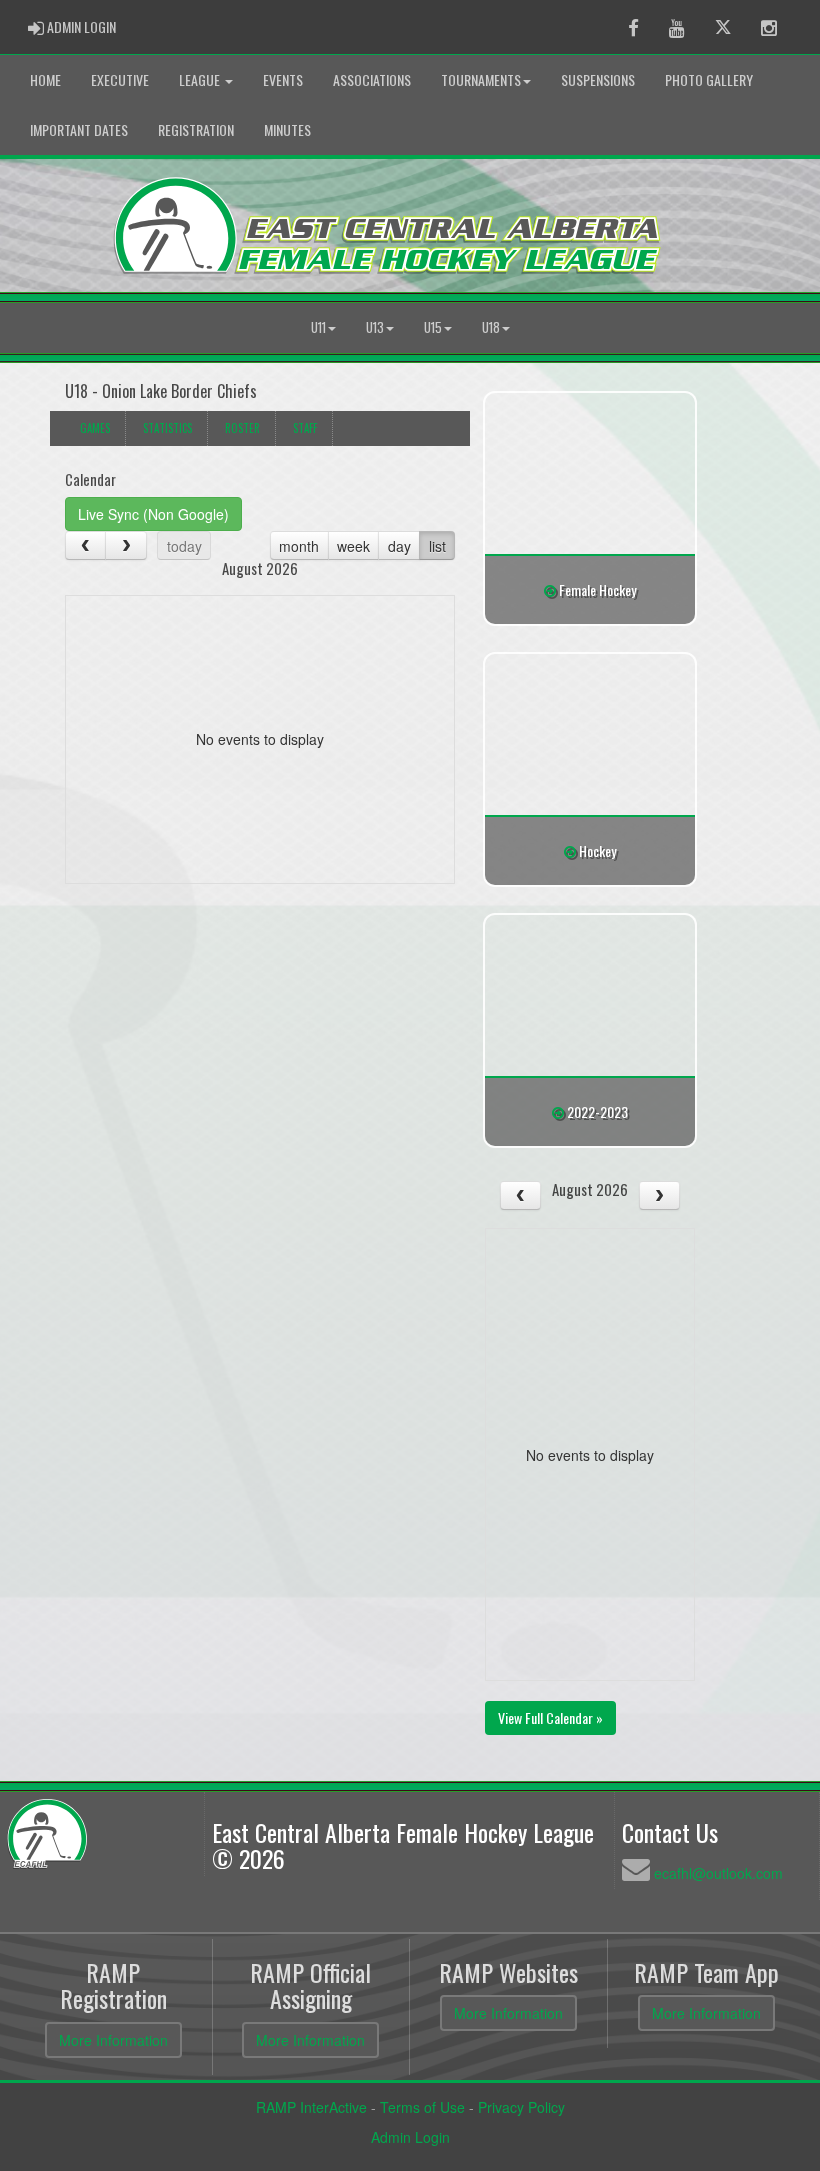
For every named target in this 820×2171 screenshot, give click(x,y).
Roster (242, 428)
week (353, 546)
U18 (491, 327)
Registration (196, 129)
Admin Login (410, 2137)
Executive (120, 79)
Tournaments (481, 79)
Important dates (79, 129)
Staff (305, 428)
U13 (375, 327)
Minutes (287, 129)
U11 (318, 327)
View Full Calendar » (550, 1717)
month (299, 546)
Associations (372, 79)
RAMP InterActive (311, 2107)
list (437, 546)
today (184, 546)
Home (45, 79)
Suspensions (598, 79)
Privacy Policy (521, 2107)
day (399, 546)
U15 (433, 327)
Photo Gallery (709, 79)
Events (283, 79)
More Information (113, 2040)
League (201, 79)
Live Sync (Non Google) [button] (153, 514)
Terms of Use (422, 2107)
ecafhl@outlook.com (718, 1873)
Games (95, 428)
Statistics (167, 428)
